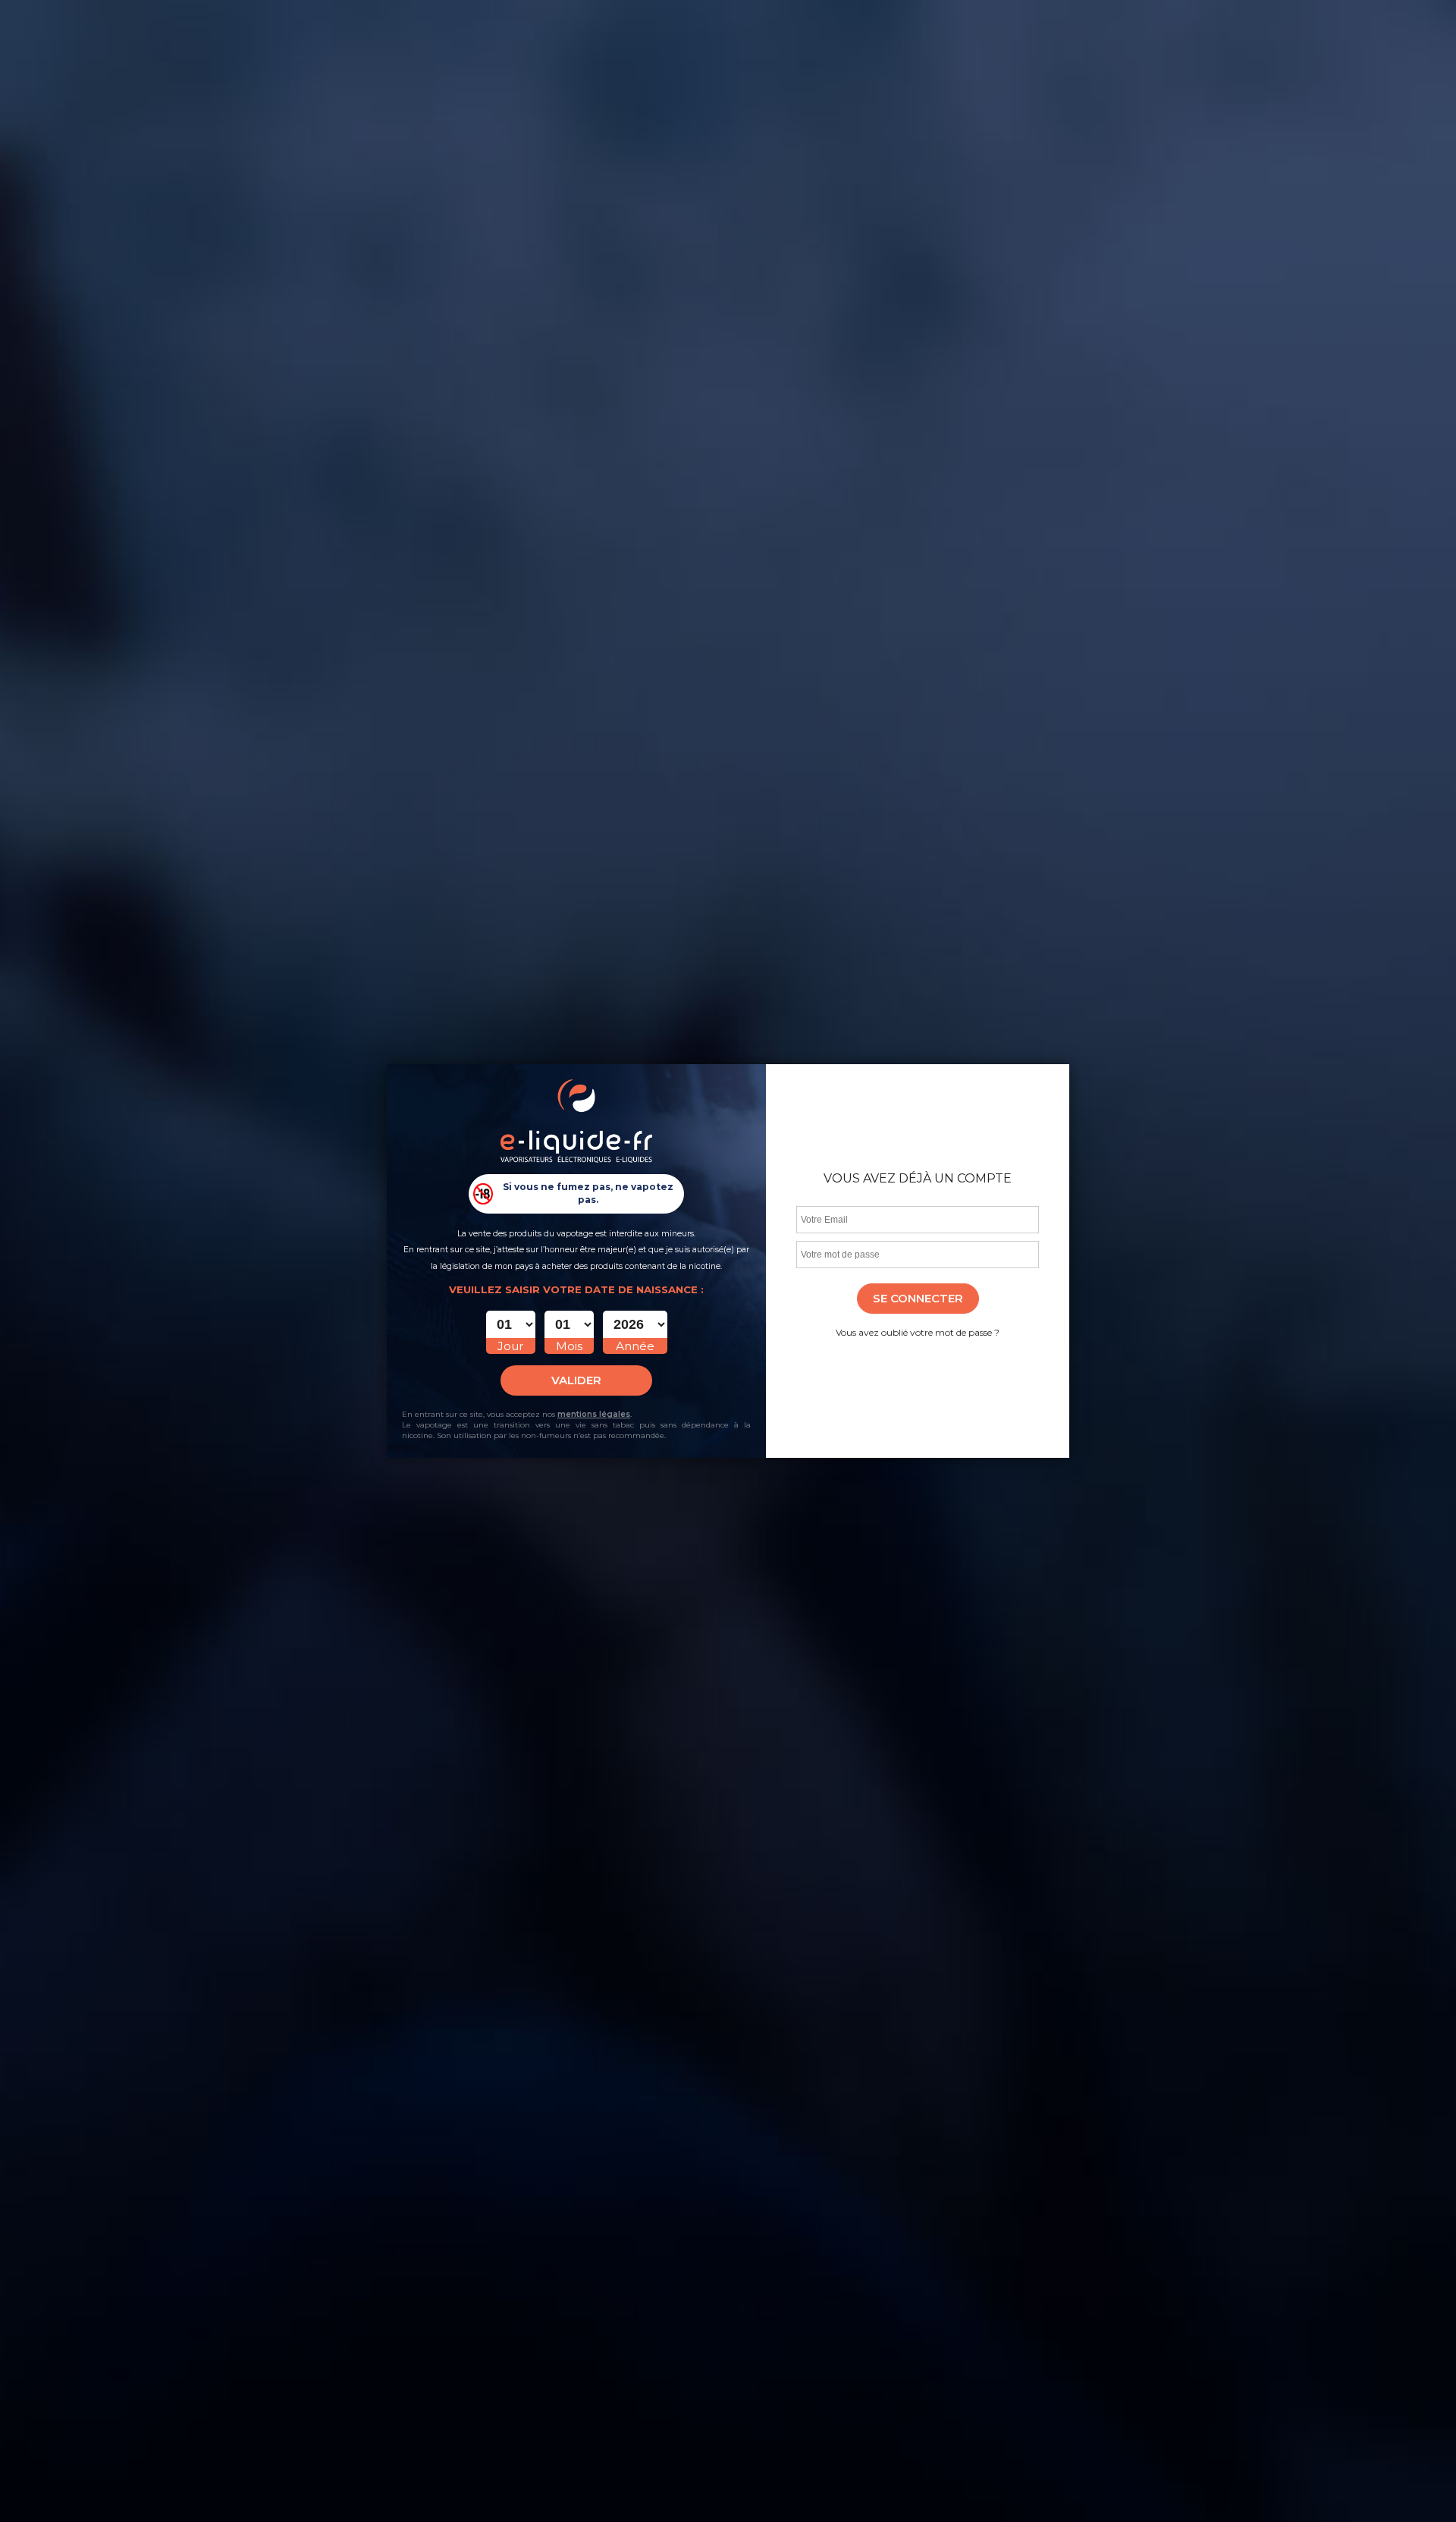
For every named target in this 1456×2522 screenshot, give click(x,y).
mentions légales (594, 1414)
